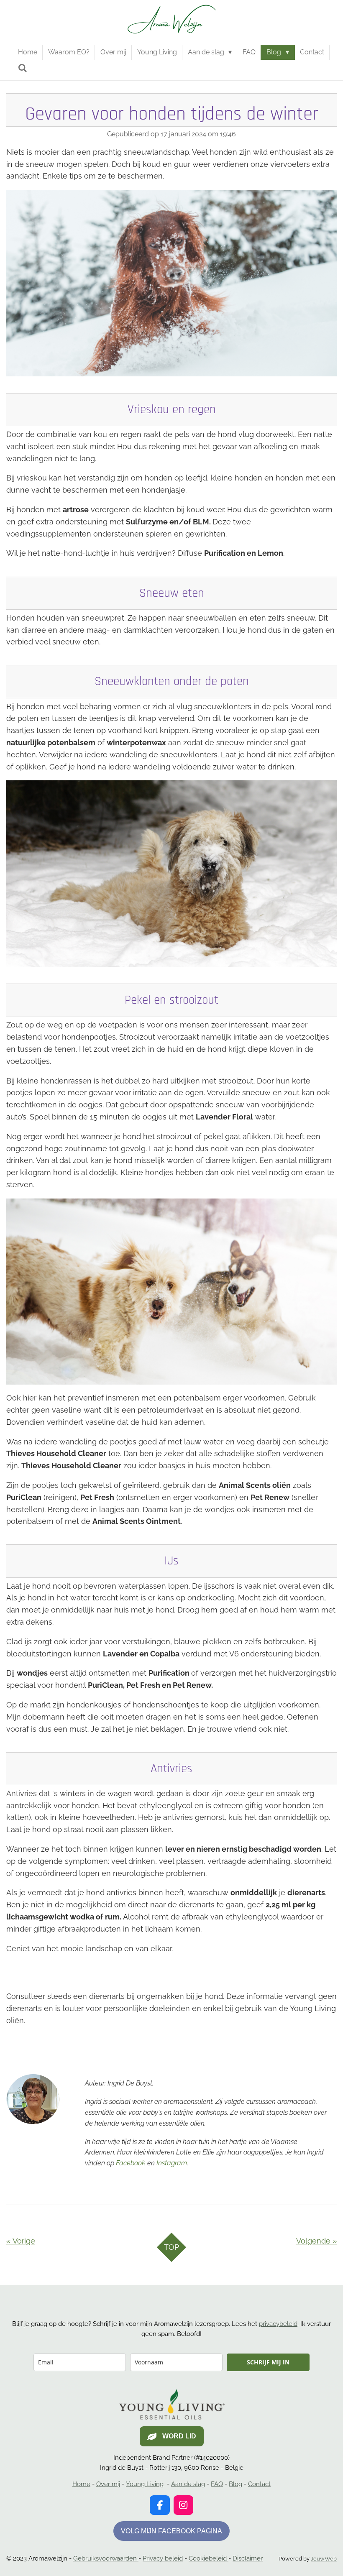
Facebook (131, 2163)
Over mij (108, 2484)
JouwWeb (324, 2559)
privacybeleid (278, 2324)
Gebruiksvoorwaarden (106, 2558)
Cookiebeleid (209, 2558)
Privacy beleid (163, 2558)
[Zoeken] (23, 68)
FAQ (217, 2484)
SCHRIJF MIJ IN (268, 2362)
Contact (259, 2484)
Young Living (145, 2484)
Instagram (172, 2163)
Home (81, 2484)
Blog (235, 2484)
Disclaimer (248, 2558)
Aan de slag (188, 2484)
